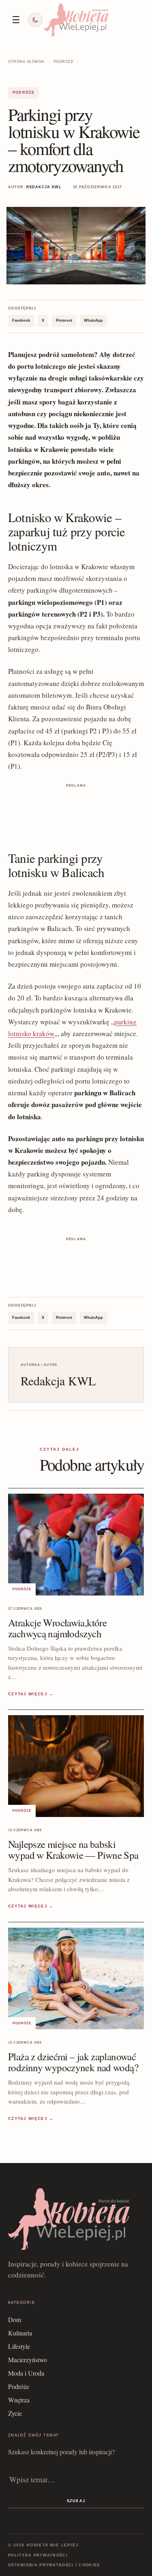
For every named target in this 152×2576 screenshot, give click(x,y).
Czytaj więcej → (31, 1694)
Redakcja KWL (44, 187)
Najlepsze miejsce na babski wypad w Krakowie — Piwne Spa (73, 1849)
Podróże (64, 62)
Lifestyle (19, 2346)
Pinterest (64, 320)
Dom (15, 2319)
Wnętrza (19, 2400)
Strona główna (26, 62)
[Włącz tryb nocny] (35, 20)
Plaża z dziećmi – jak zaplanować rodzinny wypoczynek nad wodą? (73, 2062)
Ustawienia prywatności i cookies (54, 2565)
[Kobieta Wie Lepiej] (76, 20)
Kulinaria (20, 2333)
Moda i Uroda (26, 2373)
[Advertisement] (76, 810)
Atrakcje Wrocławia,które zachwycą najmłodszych (57, 1628)
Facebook (21, 320)
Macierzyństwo (28, 2360)
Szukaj (76, 2501)
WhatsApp (93, 320)
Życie (15, 2413)
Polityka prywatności (38, 2555)
